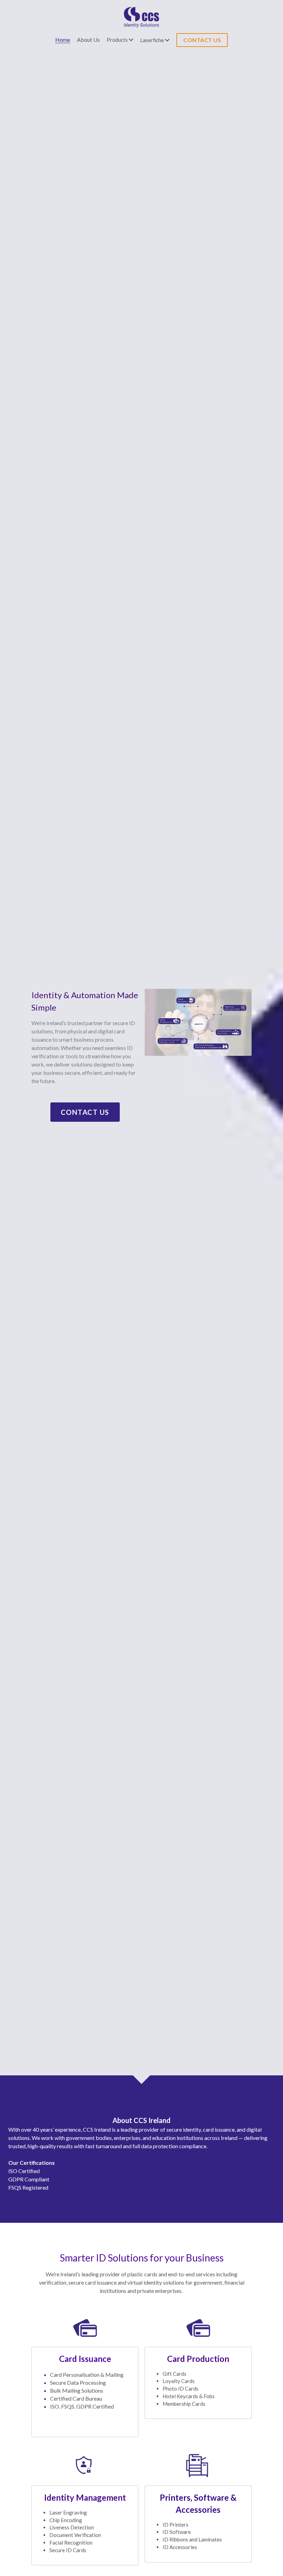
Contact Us (85, 1112)
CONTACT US (202, 40)
